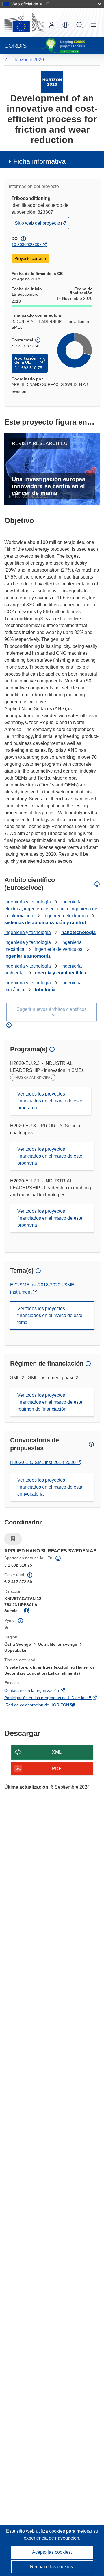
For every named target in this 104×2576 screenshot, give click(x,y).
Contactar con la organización (40, 1691)
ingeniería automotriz (27, 956)
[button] (66, 25)
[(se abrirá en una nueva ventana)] (24, 23)
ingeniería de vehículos (58, 949)
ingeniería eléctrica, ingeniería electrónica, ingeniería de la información (51, 909)
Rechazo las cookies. (52, 2567)
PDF (57, 1769)
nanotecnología (78, 932)
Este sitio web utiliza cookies (36, 2531)
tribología (45, 990)
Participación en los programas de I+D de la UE (52, 1698)
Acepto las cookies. (52, 2552)
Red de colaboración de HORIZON (45, 1705)
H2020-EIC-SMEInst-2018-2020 (43, 1462)
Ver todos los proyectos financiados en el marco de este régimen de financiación (50, 1402)
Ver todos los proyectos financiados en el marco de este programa (50, 1101)
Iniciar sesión (52, 25)
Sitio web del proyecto (38, 225)
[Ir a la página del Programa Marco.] (52, 82)
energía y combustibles (61, 973)
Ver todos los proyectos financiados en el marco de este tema (50, 1315)
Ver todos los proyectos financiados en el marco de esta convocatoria (50, 1487)
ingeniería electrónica (66, 916)
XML (57, 1752)
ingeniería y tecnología (28, 902)
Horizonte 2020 (28, 60)
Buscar (79, 25)
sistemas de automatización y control (45, 923)
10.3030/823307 (27, 245)
